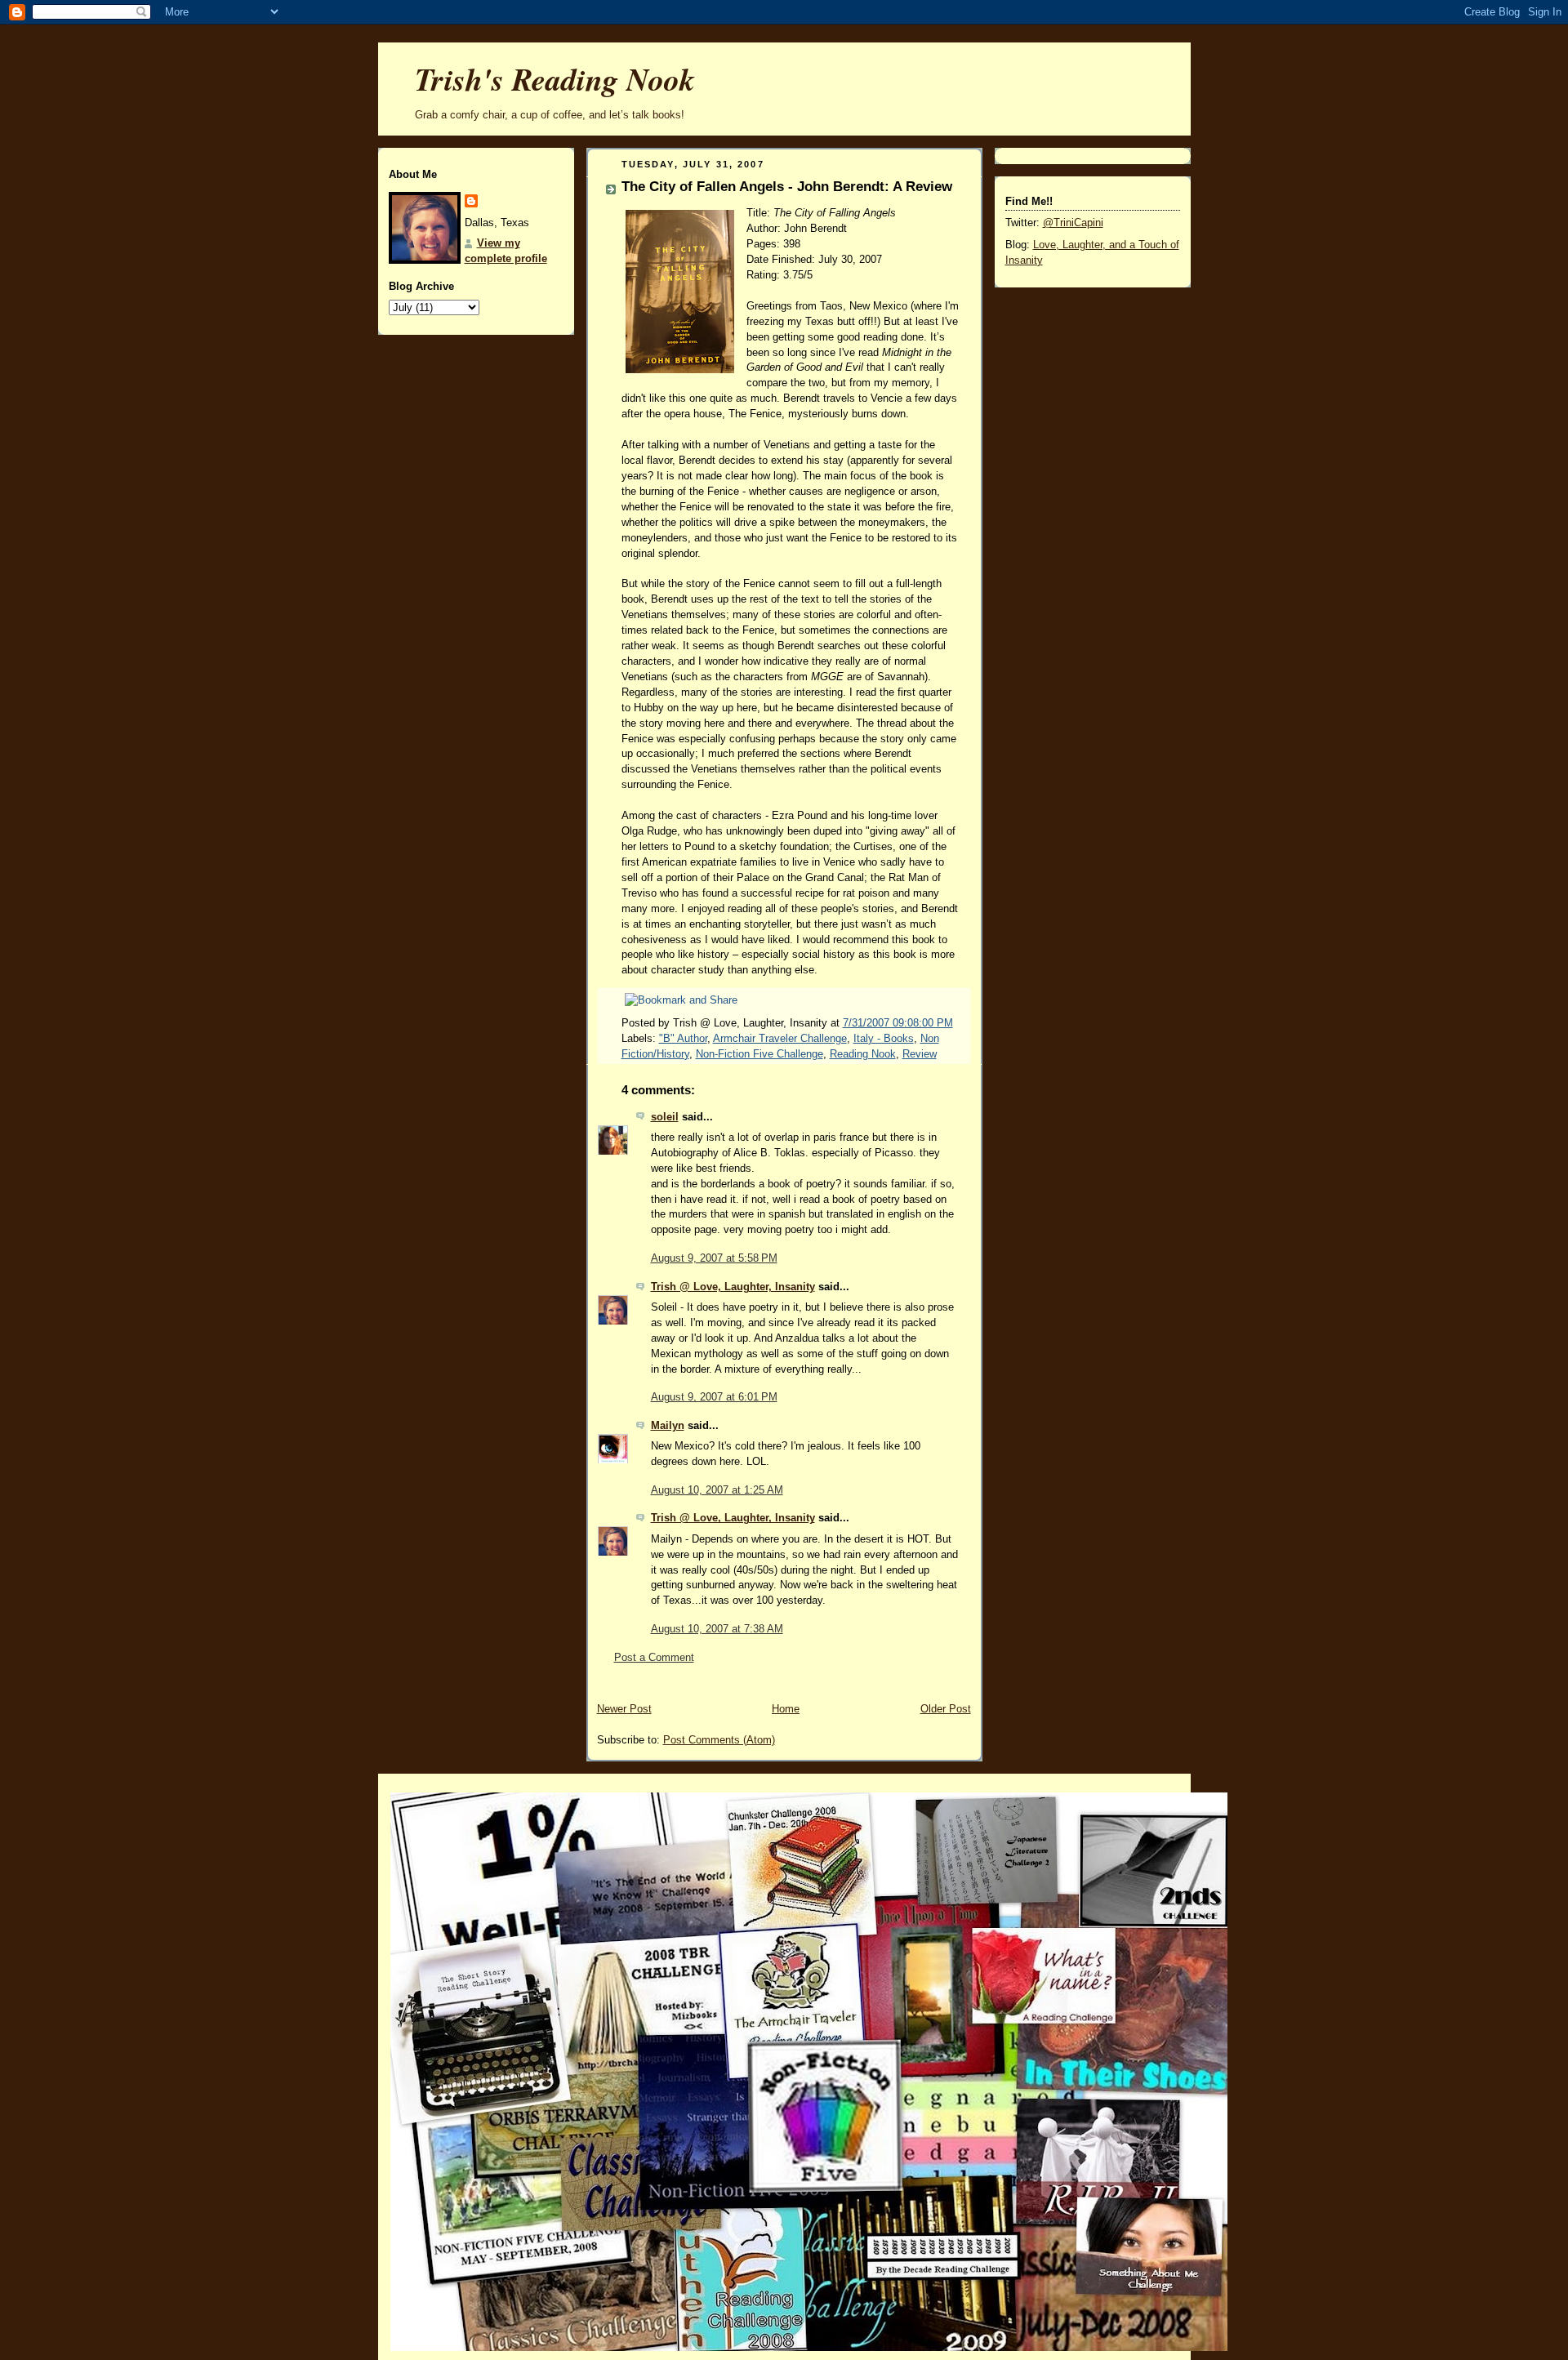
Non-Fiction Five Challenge (759, 1054)
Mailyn (668, 1426)
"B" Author (683, 1039)
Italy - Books (884, 1039)
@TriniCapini (1073, 223)
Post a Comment (654, 1658)
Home (786, 1709)
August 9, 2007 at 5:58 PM (714, 1258)
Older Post (946, 1709)
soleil (665, 1117)
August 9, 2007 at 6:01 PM (714, 1397)
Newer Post (624, 1709)
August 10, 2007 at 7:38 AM (717, 1629)
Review (920, 1054)
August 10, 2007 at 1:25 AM (717, 1490)
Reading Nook (863, 1054)
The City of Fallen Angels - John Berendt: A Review (787, 187)
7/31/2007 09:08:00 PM (898, 1023)
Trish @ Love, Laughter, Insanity (733, 1287)
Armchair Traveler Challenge (780, 1039)
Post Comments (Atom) (719, 1740)
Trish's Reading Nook (555, 79)
